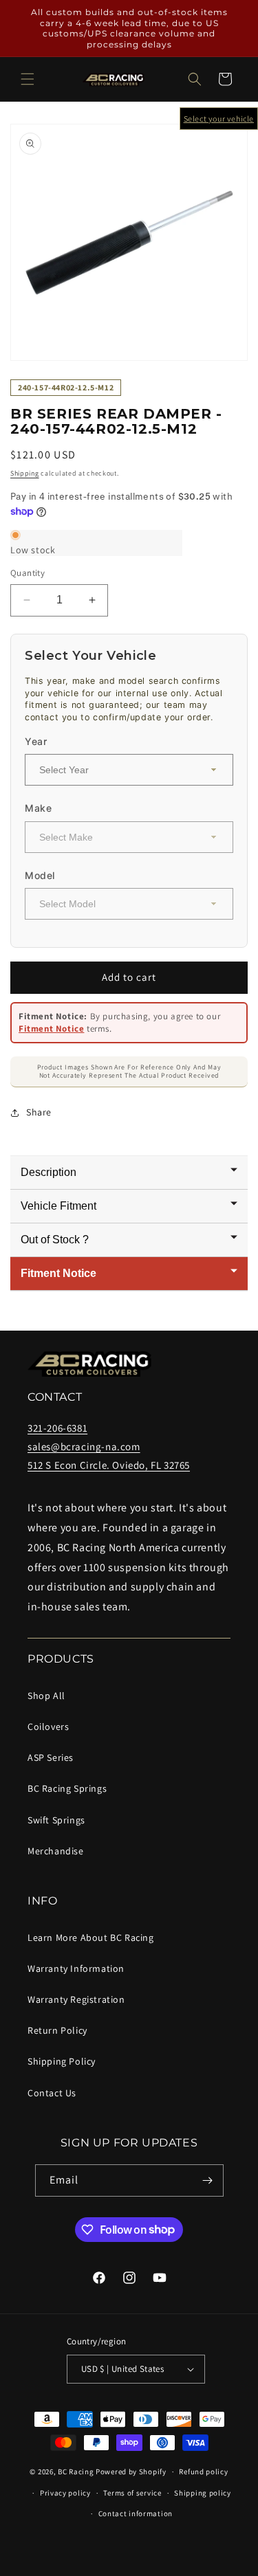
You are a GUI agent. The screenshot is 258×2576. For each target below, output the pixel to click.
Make (38, 808)
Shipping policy (203, 2493)
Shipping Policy (62, 2061)
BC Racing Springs (67, 1788)
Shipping (25, 473)
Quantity (28, 573)
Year (36, 741)
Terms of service (132, 2493)
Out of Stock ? (55, 1240)
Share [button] (39, 1112)
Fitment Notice (51, 1029)
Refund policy (203, 2472)
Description (49, 1172)
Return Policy (57, 2030)
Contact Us (52, 2093)
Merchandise (56, 1851)
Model (40, 875)
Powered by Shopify (131, 2472)
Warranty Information (76, 1968)
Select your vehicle (219, 119)
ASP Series (51, 1757)
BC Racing (76, 2472)
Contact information (136, 2513)
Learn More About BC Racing (91, 1937)
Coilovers (48, 1726)
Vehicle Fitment (58, 1206)
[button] (28, 79)
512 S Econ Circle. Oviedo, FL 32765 (109, 1465)
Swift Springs (56, 1820)
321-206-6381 (57, 1428)
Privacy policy (65, 2493)
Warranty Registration (76, 1999)
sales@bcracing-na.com (84, 1446)
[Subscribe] (208, 2180)
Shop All (46, 1696)
